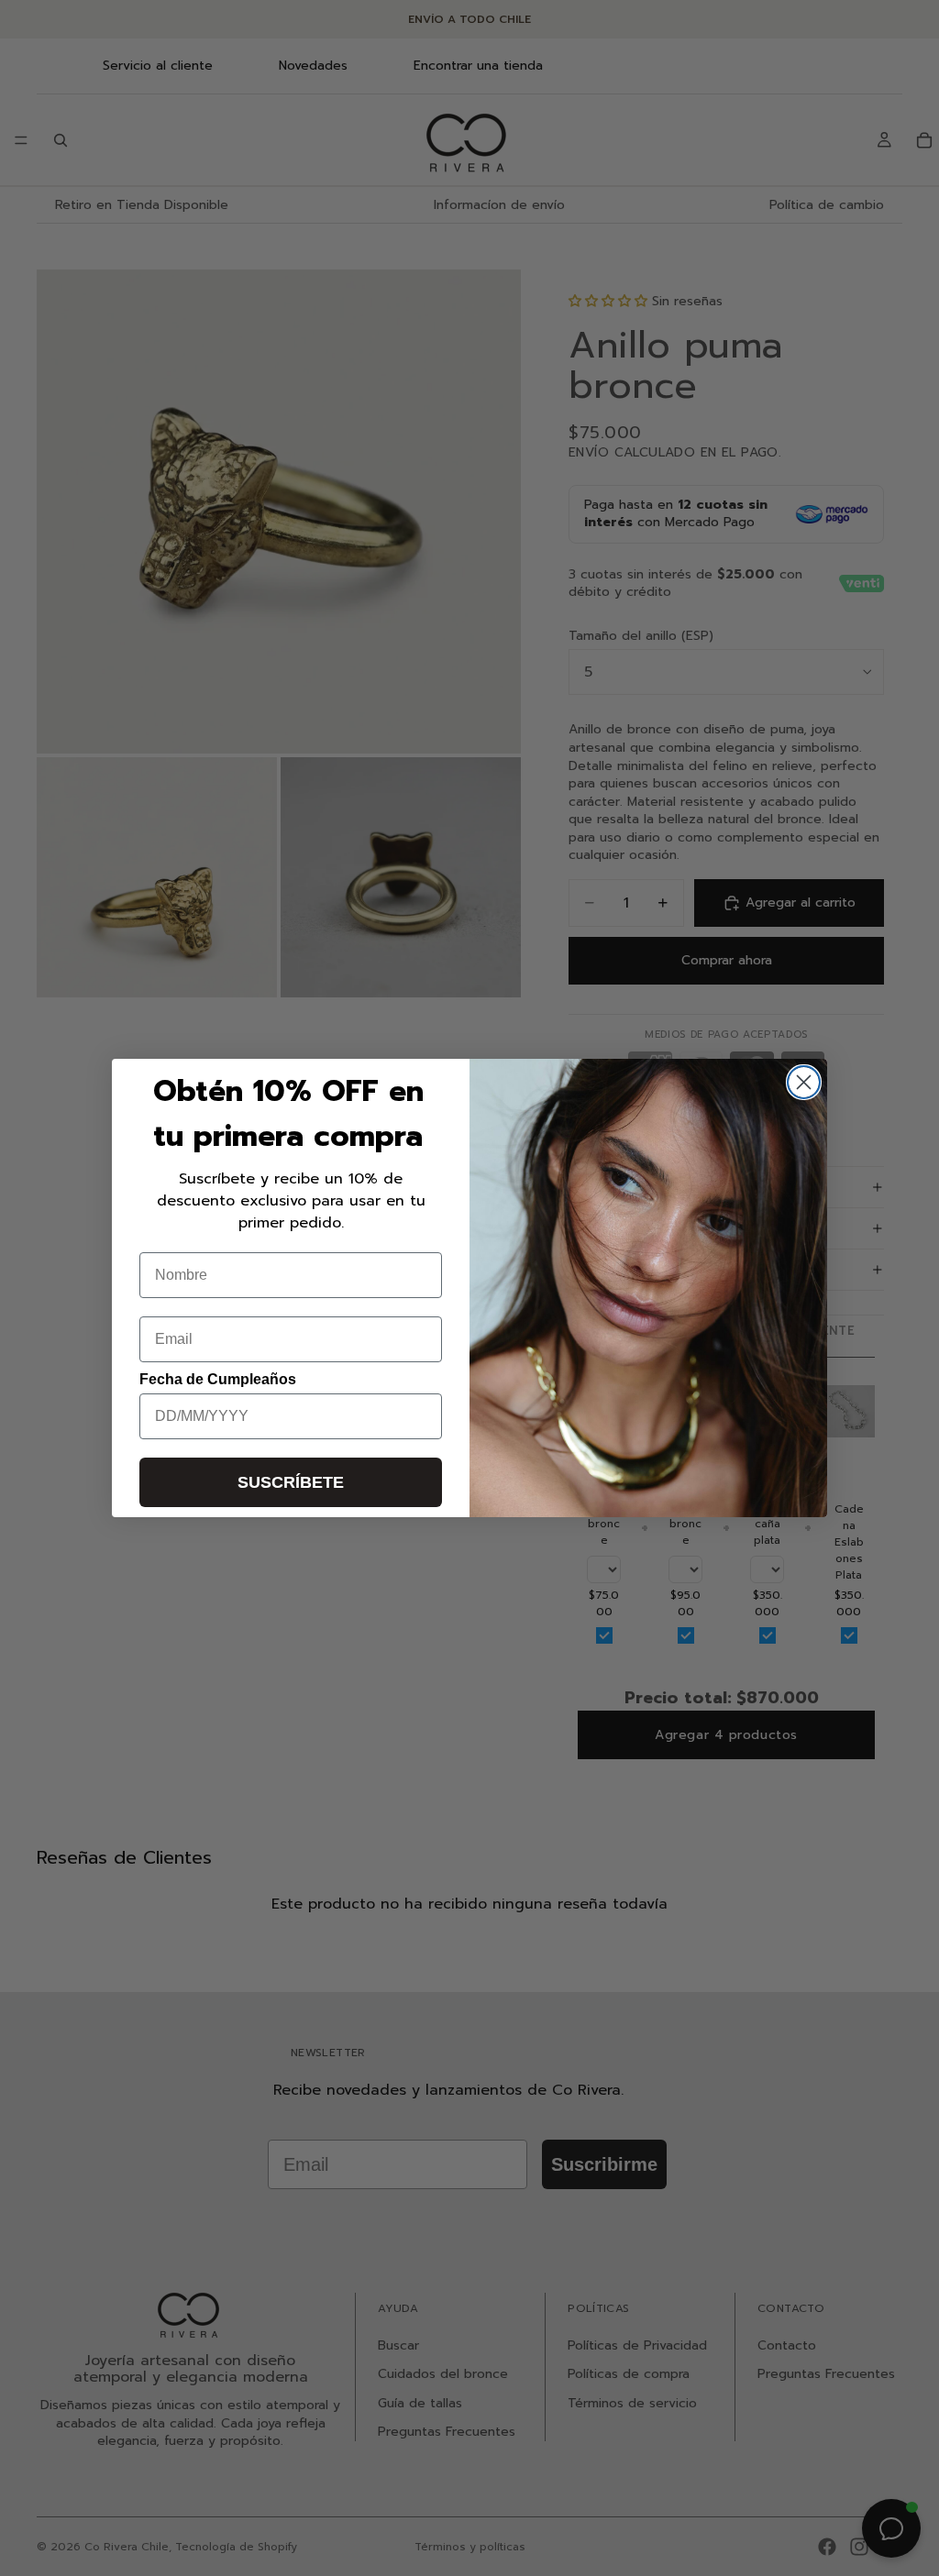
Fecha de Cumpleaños (218, 1379)
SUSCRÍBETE (291, 1482)
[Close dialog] (804, 1082)
